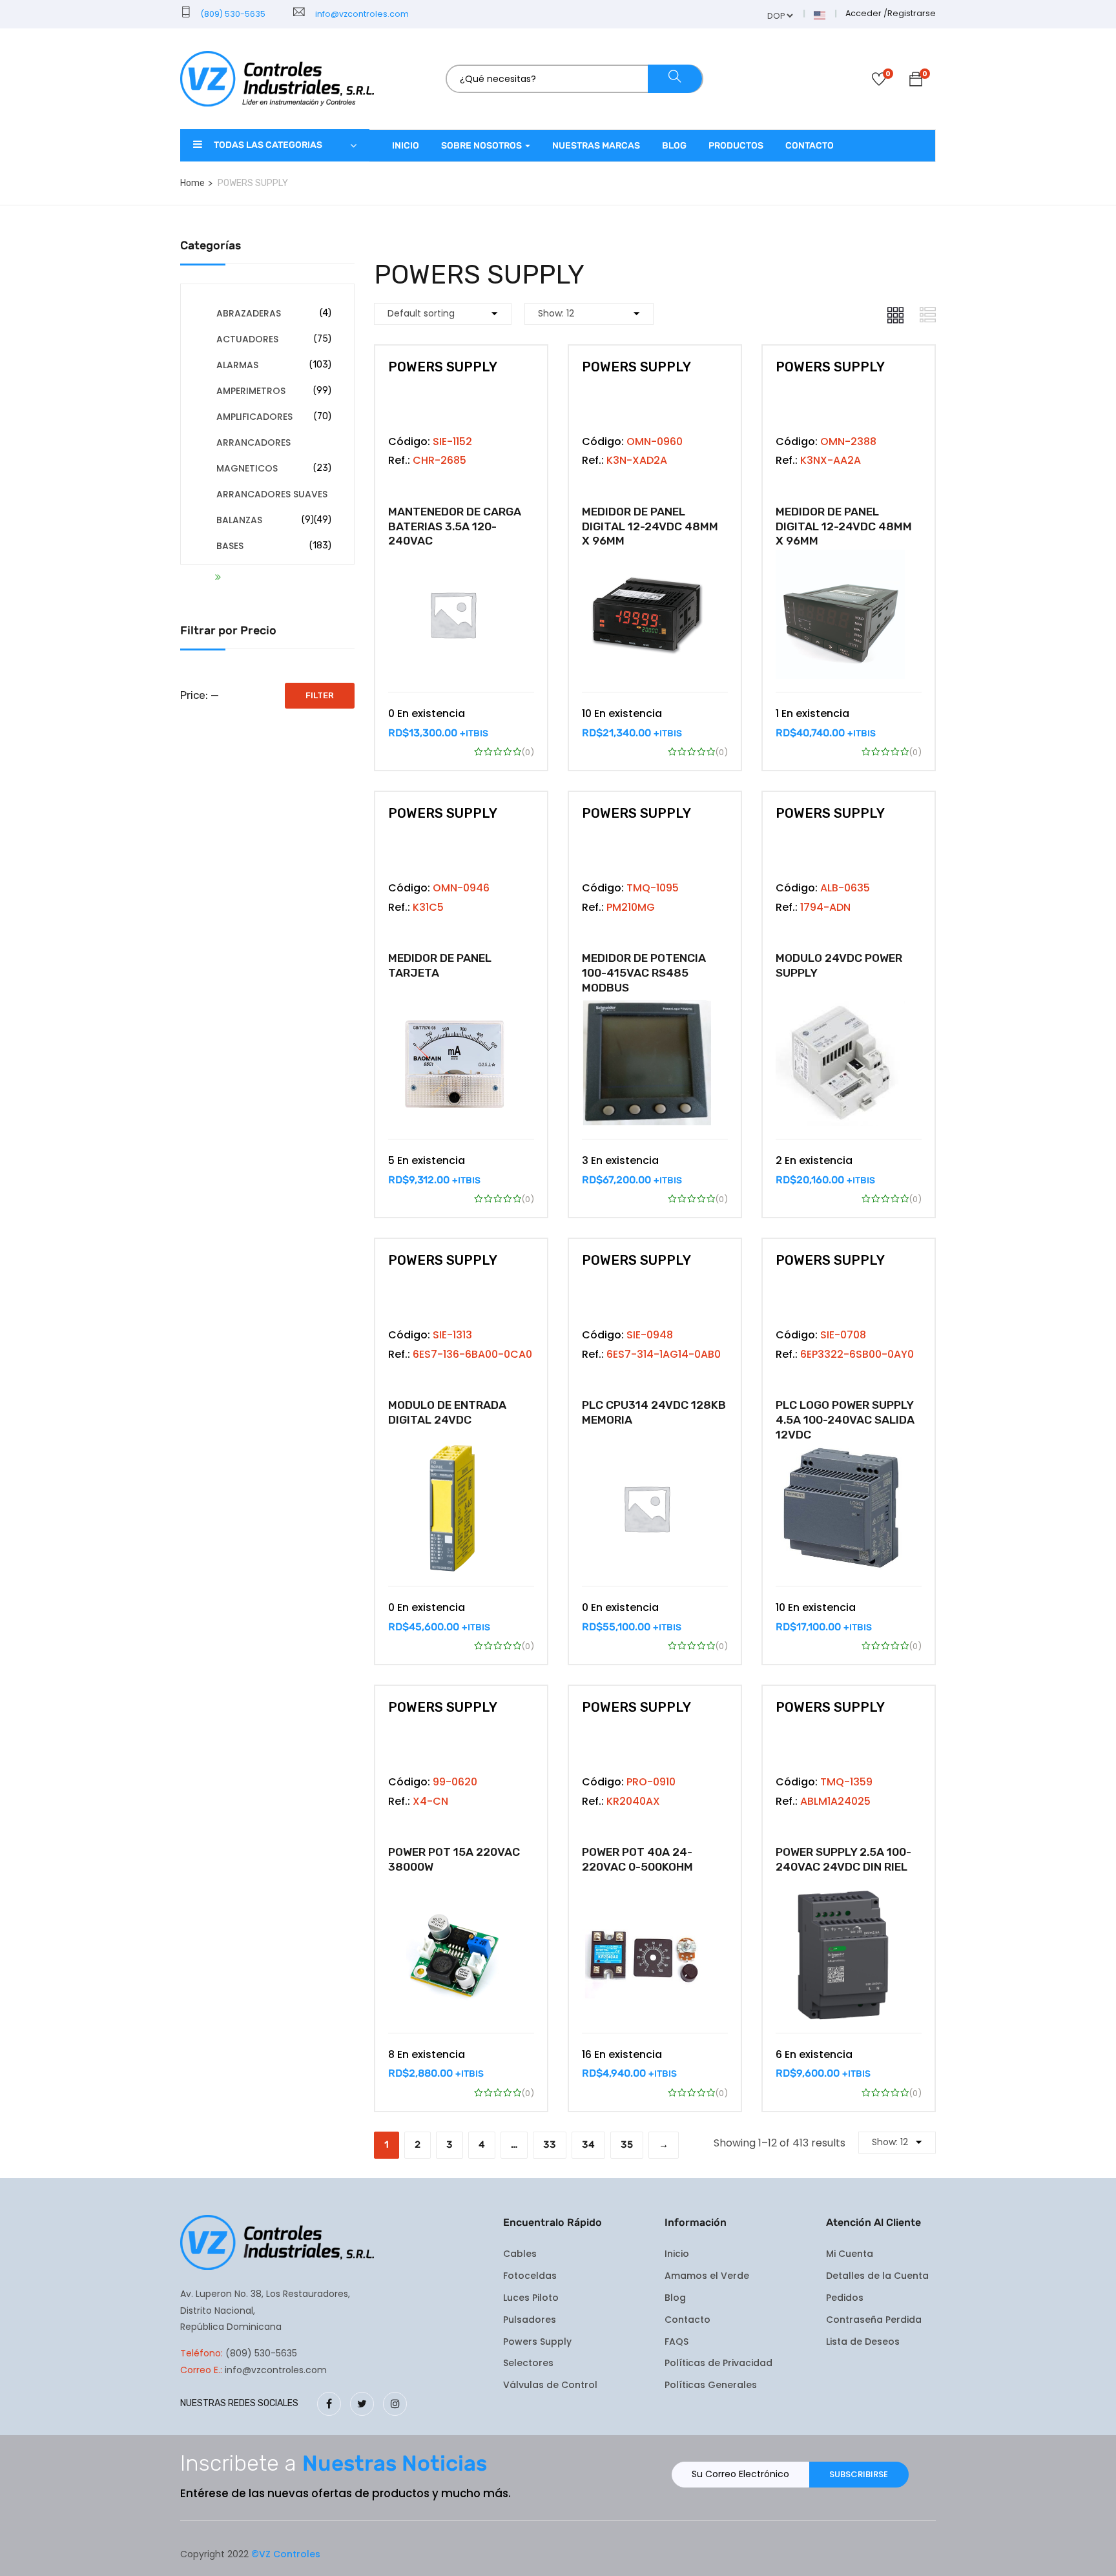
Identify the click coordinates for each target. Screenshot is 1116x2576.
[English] (820, 15)
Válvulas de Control (550, 2385)
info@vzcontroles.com (360, 14)
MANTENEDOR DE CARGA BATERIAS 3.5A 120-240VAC (455, 526)
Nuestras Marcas (596, 146)
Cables (520, 2254)
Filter (320, 695)
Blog (674, 146)
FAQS (677, 2342)
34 (588, 2145)
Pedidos (845, 2298)
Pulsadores (530, 2320)
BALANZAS (239, 520)
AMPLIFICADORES (254, 417)
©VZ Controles (286, 2554)
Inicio (406, 146)
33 (550, 2145)
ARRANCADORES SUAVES (272, 494)
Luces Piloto (531, 2298)
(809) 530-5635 (232, 14)
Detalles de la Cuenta (877, 2276)
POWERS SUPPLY (443, 367)
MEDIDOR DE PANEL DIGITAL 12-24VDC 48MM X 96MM (650, 526)
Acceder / (866, 13)
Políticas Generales (711, 2385)
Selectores (528, 2363)
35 (627, 2145)
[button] (916, 81)
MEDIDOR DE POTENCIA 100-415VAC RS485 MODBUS (644, 973)
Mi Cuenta (850, 2254)
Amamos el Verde (707, 2276)
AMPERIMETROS (251, 391)
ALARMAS (237, 365)
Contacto (810, 146)
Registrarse (912, 13)
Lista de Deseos (863, 2342)
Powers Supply (537, 2342)
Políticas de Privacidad (718, 2363)
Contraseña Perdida (874, 2320)
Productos (736, 146)
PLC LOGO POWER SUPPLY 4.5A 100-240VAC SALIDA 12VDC (845, 1420)
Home (192, 183)
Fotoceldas (530, 2276)
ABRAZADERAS (249, 313)
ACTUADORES (247, 339)
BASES (230, 546)
